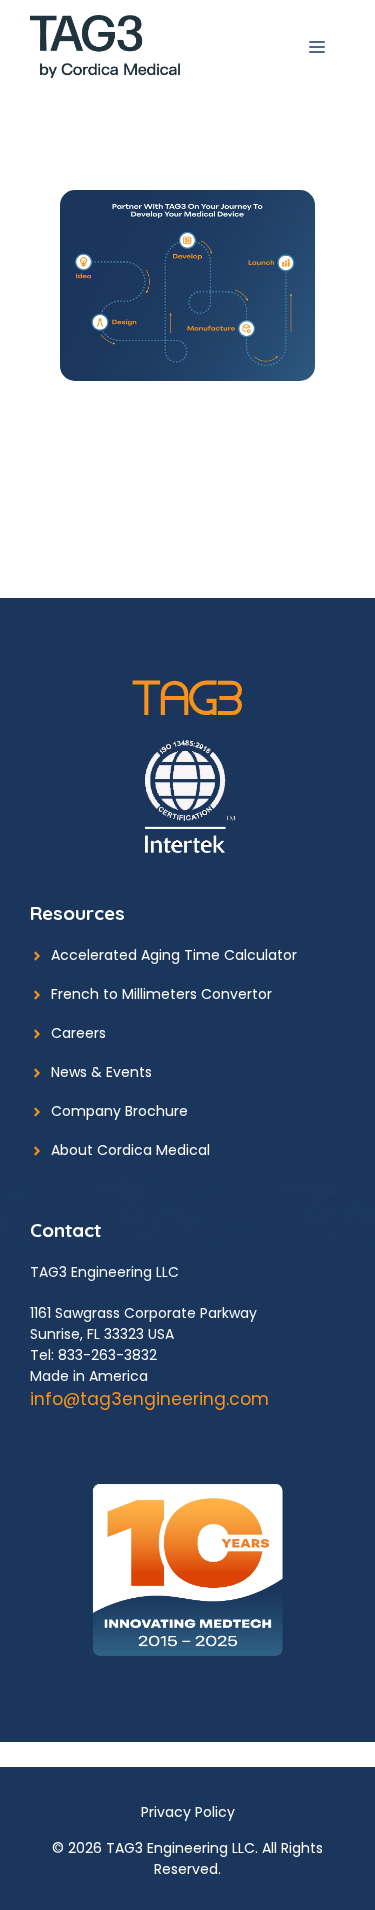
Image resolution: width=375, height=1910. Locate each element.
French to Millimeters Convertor (161, 994)
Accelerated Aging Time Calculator (174, 955)
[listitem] (84, 262)
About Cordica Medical (130, 1150)
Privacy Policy (188, 1812)
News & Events (101, 1072)
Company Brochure (119, 1111)
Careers (78, 1033)
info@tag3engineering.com (149, 1399)
